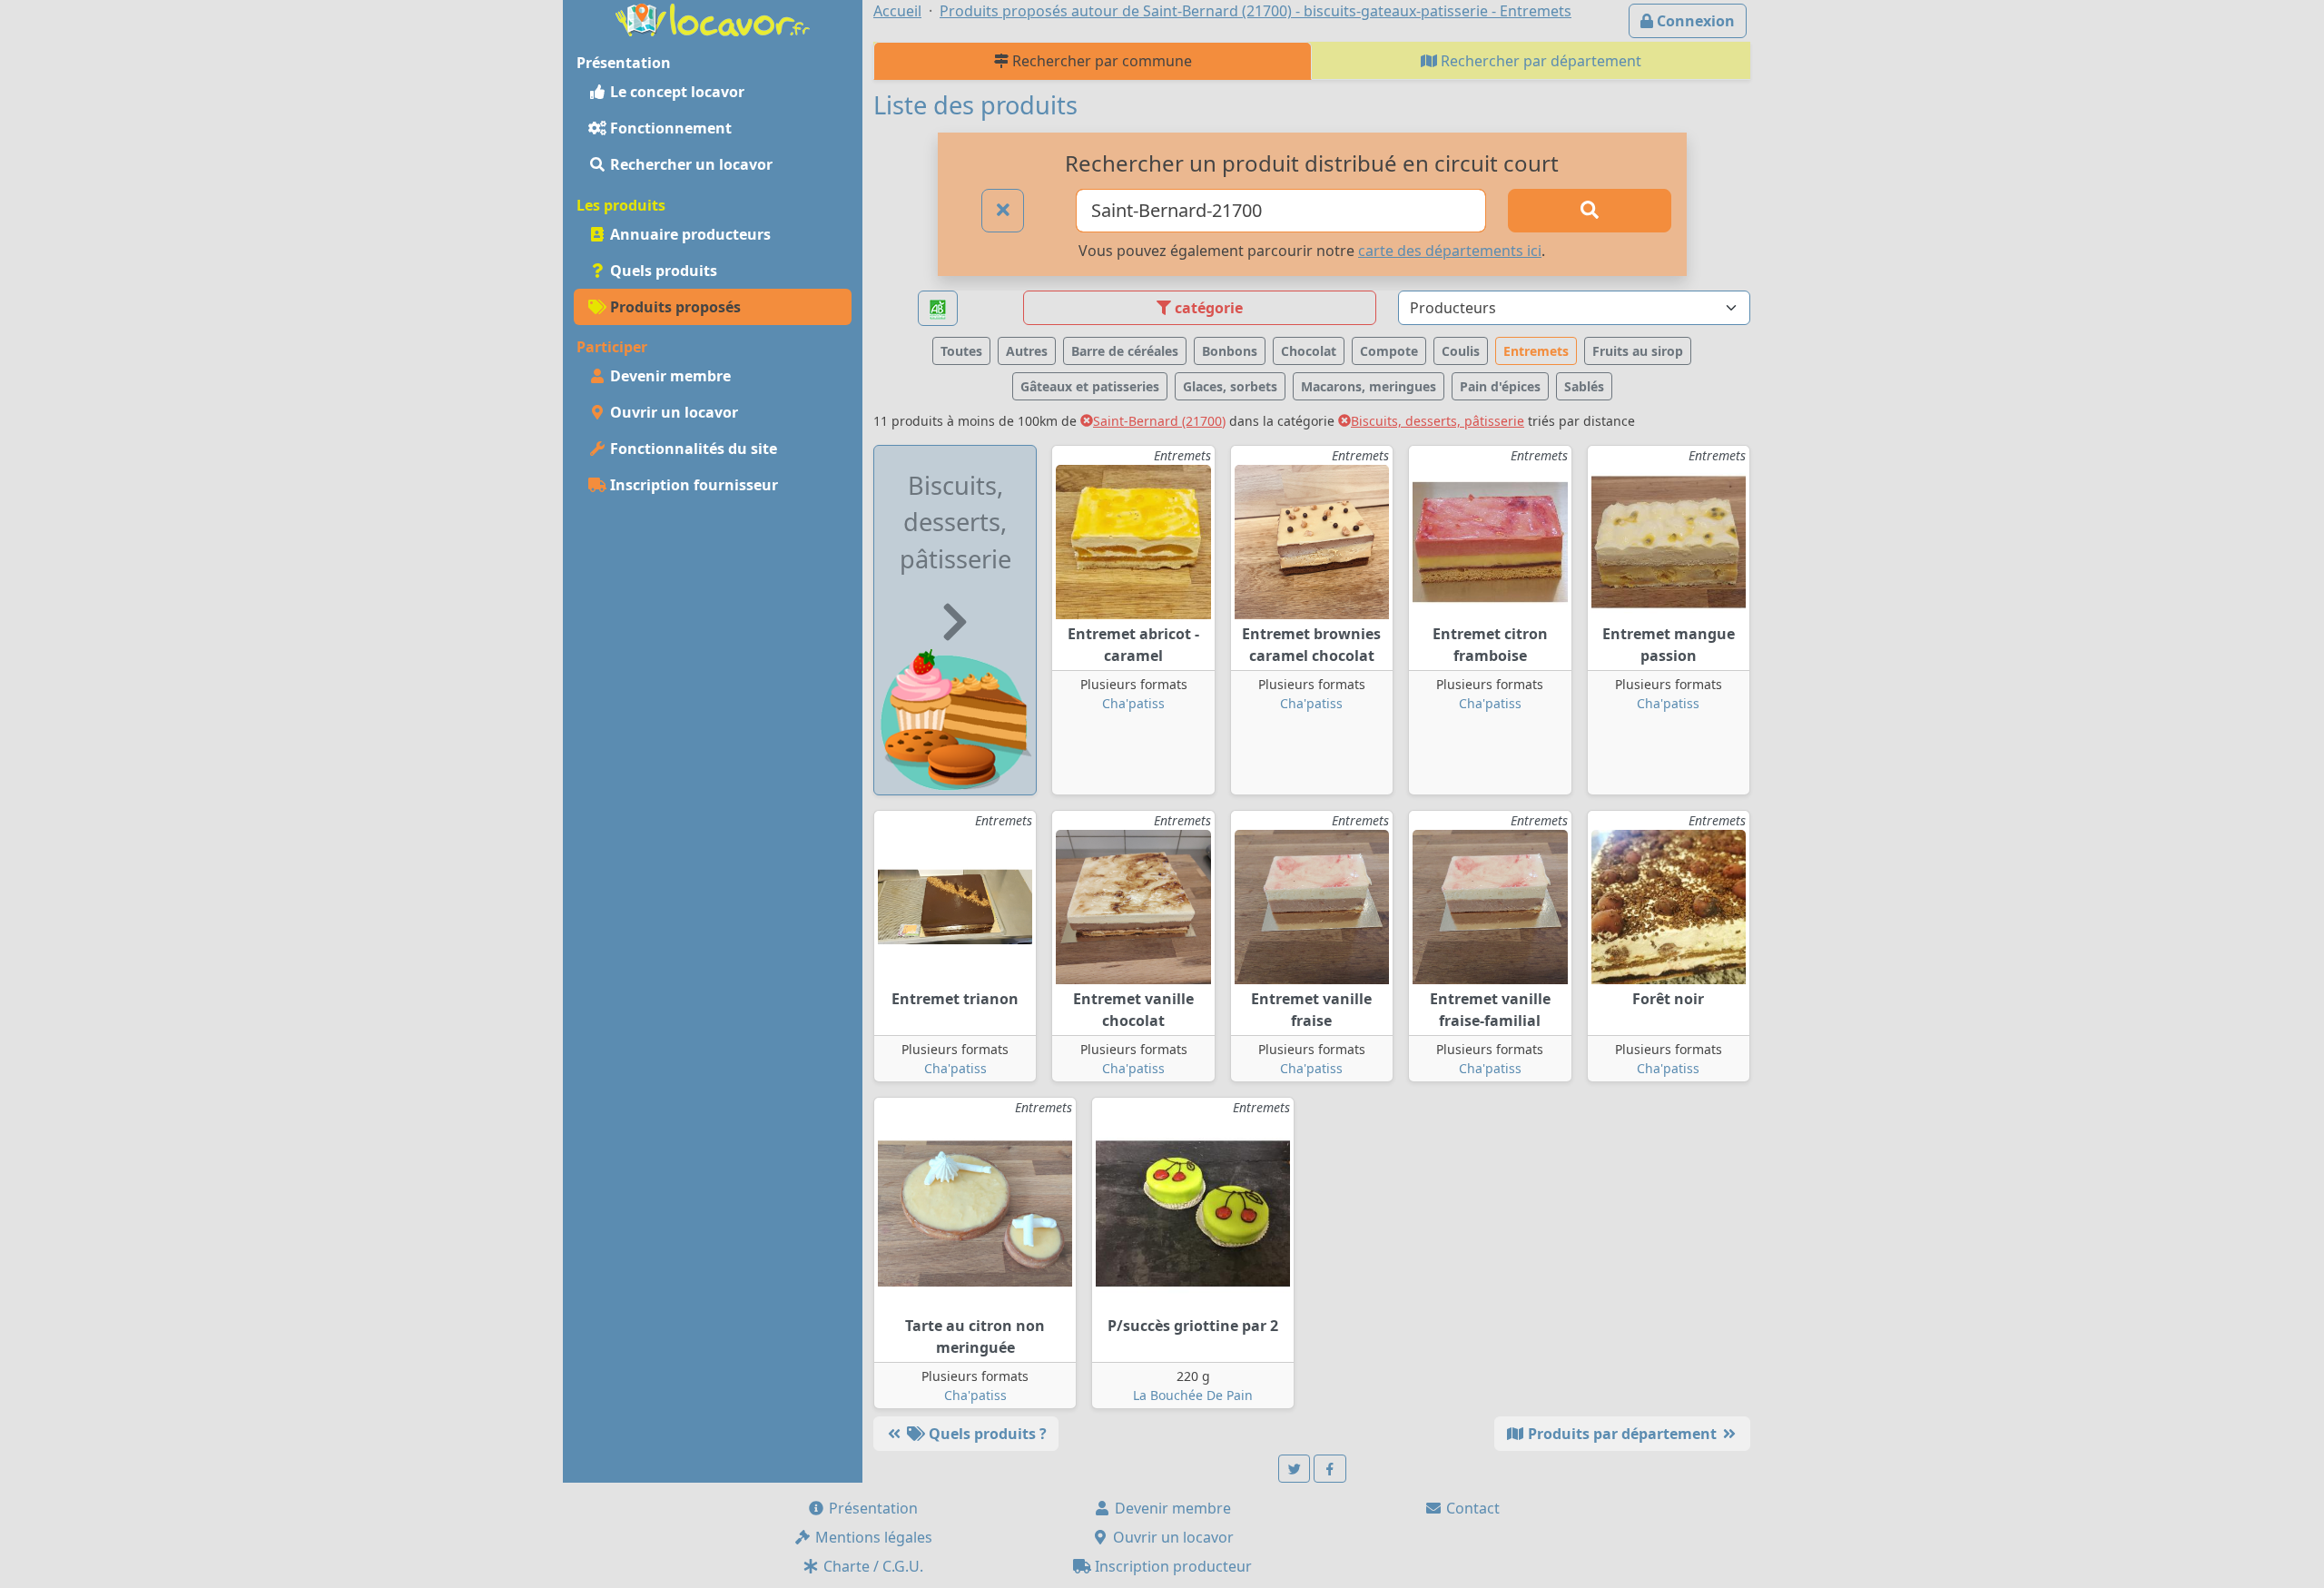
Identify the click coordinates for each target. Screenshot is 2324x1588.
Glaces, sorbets (1230, 386)
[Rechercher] (1590, 211)
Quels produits (662, 271)
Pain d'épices (1500, 386)
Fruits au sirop (1638, 351)
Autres (1027, 351)
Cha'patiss (1133, 703)
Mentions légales (872, 1537)
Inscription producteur (1172, 1566)
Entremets (1536, 351)
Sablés (1584, 386)
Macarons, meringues (1369, 386)
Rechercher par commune (1100, 61)
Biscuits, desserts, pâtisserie (1438, 421)
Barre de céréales (1125, 351)
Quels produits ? (986, 1434)
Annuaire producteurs (689, 234)
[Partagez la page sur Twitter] (1295, 1469)
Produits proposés (674, 307)
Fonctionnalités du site (692, 449)
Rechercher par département (1539, 61)
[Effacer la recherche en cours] (1003, 211)
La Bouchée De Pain (1193, 1395)
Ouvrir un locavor (672, 412)
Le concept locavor (675, 92)
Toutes (961, 351)
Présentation (871, 1508)
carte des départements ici (1450, 251)
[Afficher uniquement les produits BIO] (938, 308)
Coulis (1461, 351)
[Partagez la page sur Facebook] (1330, 1469)
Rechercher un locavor (689, 164)
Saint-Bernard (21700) (1159, 421)
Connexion (1694, 21)
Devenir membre (669, 376)
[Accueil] (713, 18)
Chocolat (1309, 351)
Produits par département (1622, 1434)
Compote (1389, 351)
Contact (1471, 1508)
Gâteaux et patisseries (1090, 386)
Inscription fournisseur (692, 485)
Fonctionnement (669, 128)
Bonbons (1230, 351)
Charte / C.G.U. (871, 1566)
